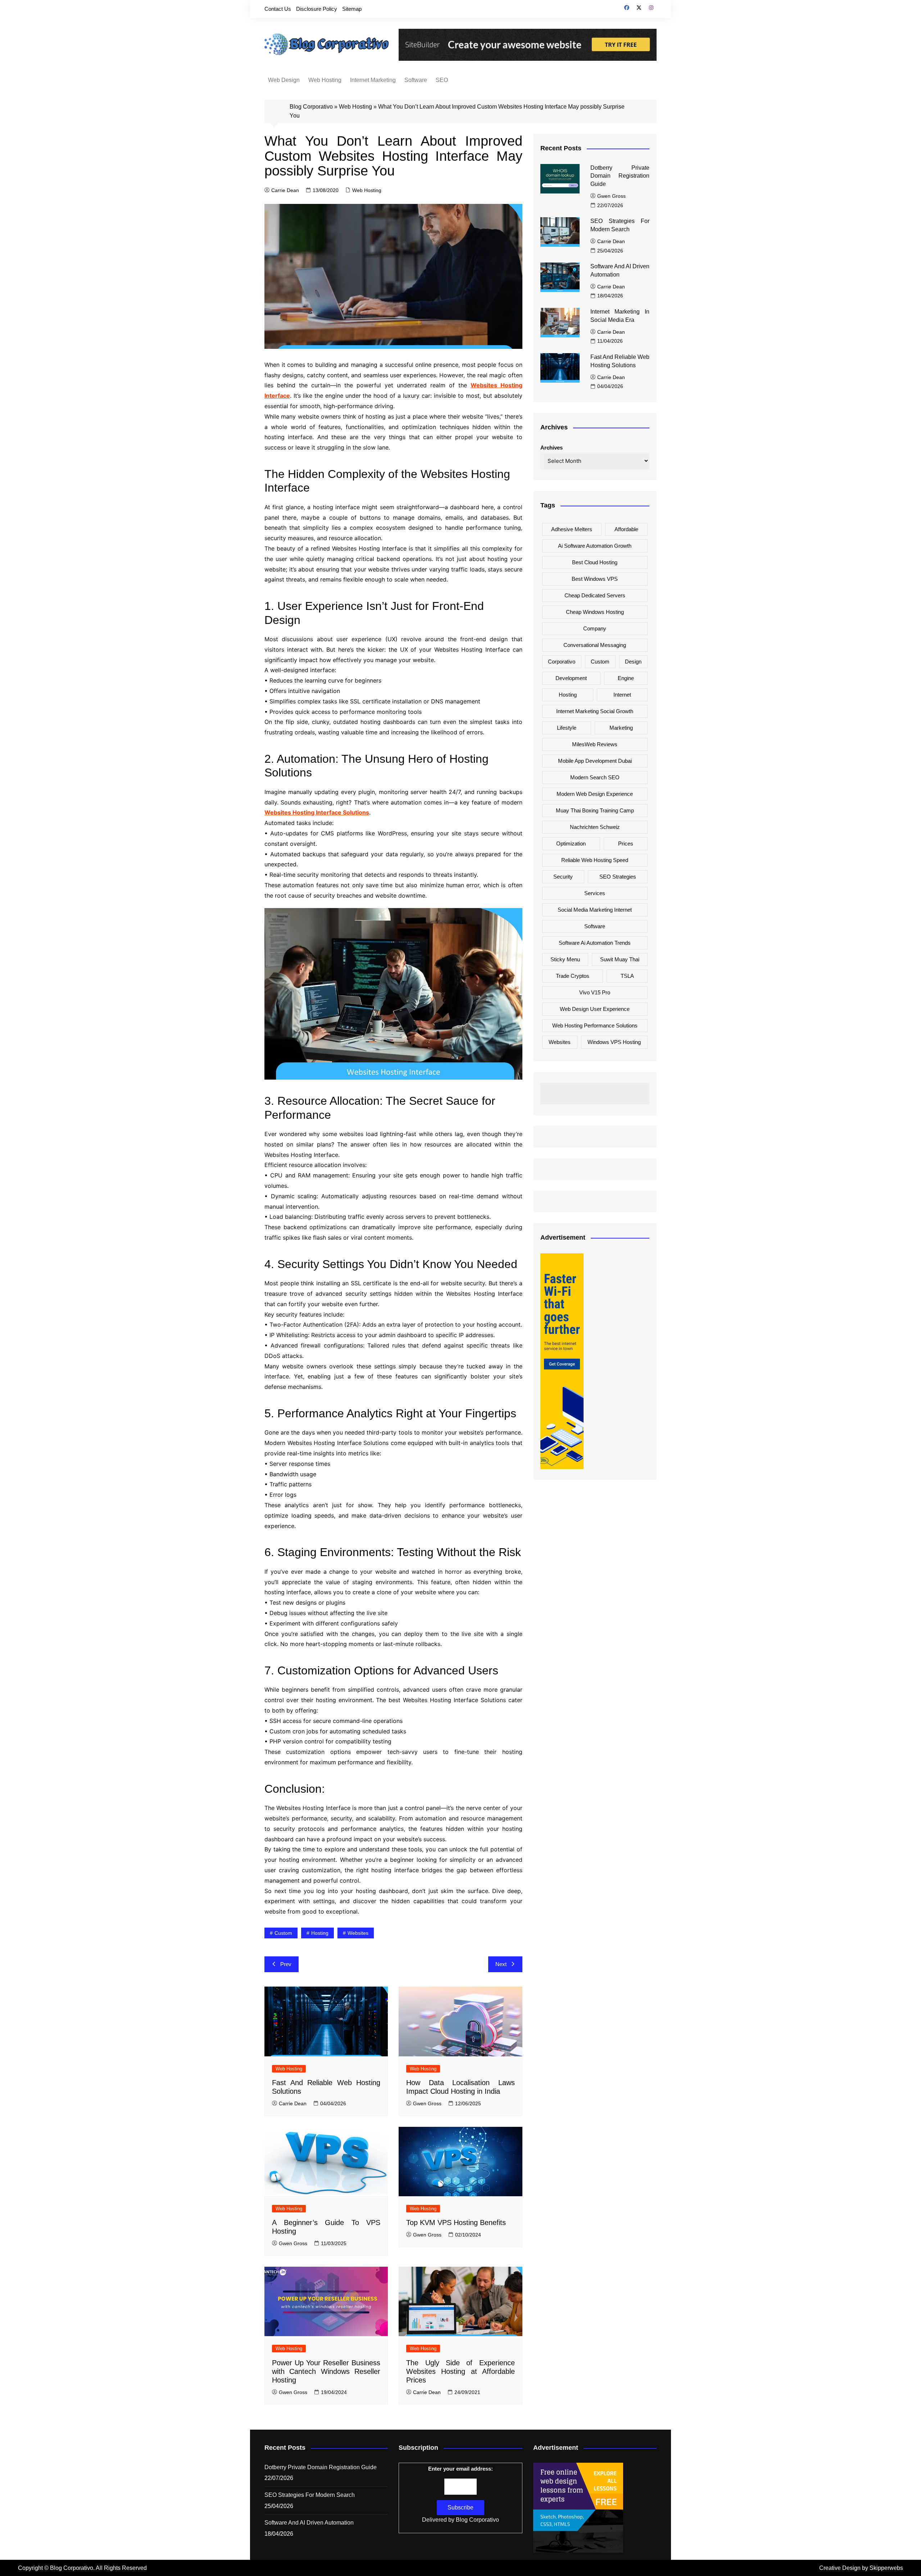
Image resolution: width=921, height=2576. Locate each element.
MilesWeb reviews (595, 744)
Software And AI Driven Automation (309, 2523)
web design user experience (595, 1009)
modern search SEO (595, 777)
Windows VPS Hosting (614, 1042)
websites (358, 1933)
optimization (571, 844)
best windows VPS (595, 579)
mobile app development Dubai (595, 761)
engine (626, 678)
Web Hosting (325, 80)
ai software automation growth (595, 546)
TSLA (627, 976)
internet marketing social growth (595, 711)
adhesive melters (572, 529)
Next (501, 1964)
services (595, 893)
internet (622, 695)
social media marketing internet (595, 910)
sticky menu (565, 959)
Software (416, 80)
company (595, 628)
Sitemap (352, 9)
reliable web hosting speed (595, 860)
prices (626, 844)
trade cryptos (573, 976)
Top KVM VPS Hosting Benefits (456, 2222)
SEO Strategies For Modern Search (310, 2495)
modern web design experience (595, 794)
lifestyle (567, 728)
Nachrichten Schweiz (595, 827)
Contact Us (278, 9)
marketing (621, 728)
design (633, 662)
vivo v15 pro (595, 992)
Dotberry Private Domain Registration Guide (620, 176)
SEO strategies (618, 877)
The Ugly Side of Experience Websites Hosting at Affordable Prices (460, 2371)
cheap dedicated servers (595, 595)
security (563, 877)
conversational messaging (595, 645)
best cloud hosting (595, 562)
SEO (442, 80)
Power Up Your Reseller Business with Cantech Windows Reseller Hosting (326, 2371)
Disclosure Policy (317, 9)
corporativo (562, 662)
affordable (626, 529)
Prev (286, 1964)
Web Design (284, 80)
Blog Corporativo (311, 107)
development (571, 678)
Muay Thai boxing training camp (595, 810)
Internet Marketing (373, 80)
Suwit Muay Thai (620, 959)
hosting (320, 1933)
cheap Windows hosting (595, 612)
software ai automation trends (595, 943)
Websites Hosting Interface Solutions (317, 812)
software (595, 926)
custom (283, 1933)
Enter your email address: (460, 2469)
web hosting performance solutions (595, 1025)
